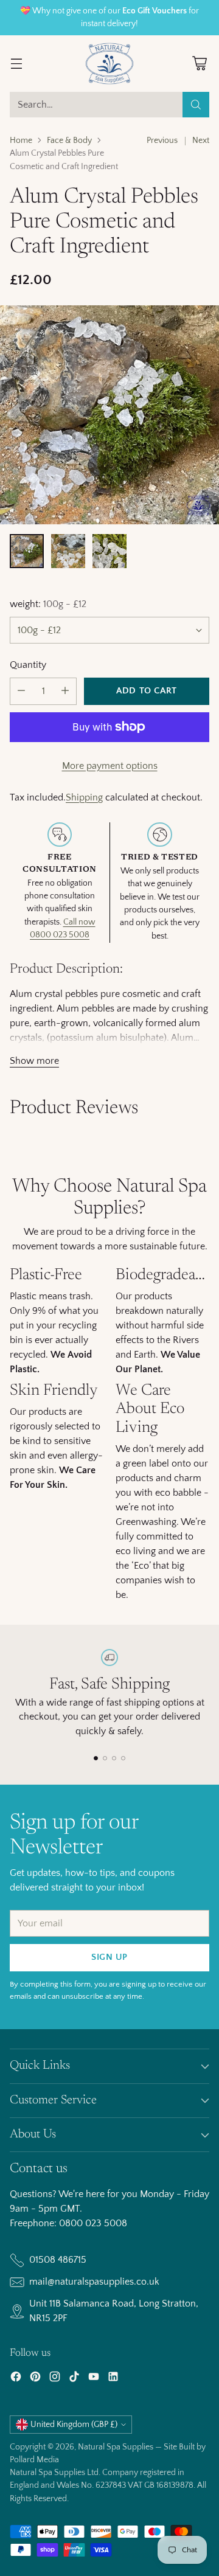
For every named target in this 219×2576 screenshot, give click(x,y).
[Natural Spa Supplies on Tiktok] (74, 2379)
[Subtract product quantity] (21, 691)
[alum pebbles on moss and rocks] (109, 415)
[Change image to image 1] (27, 551)
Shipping (84, 797)
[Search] (196, 105)
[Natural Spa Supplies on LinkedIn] (113, 2379)
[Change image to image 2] (68, 551)
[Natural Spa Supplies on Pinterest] (35, 2379)
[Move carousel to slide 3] (114, 1758)
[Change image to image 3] (109, 551)
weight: (48, 604)
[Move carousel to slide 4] (123, 1758)
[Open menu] (16, 64)
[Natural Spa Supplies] (109, 64)
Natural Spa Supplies (116, 2447)
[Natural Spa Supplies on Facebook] (16, 2379)
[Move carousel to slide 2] (105, 1758)
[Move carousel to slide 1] (96, 1758)
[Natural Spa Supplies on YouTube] (94, 2379)
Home (21, 141)
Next (201, 141)
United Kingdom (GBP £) (74, 2425)
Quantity (28, 665)
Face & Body (69, 141)
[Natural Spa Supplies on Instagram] (55, 2379)
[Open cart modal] (199, 64)
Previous (162, 141)
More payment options (110, 766)
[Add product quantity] (65, 691)
